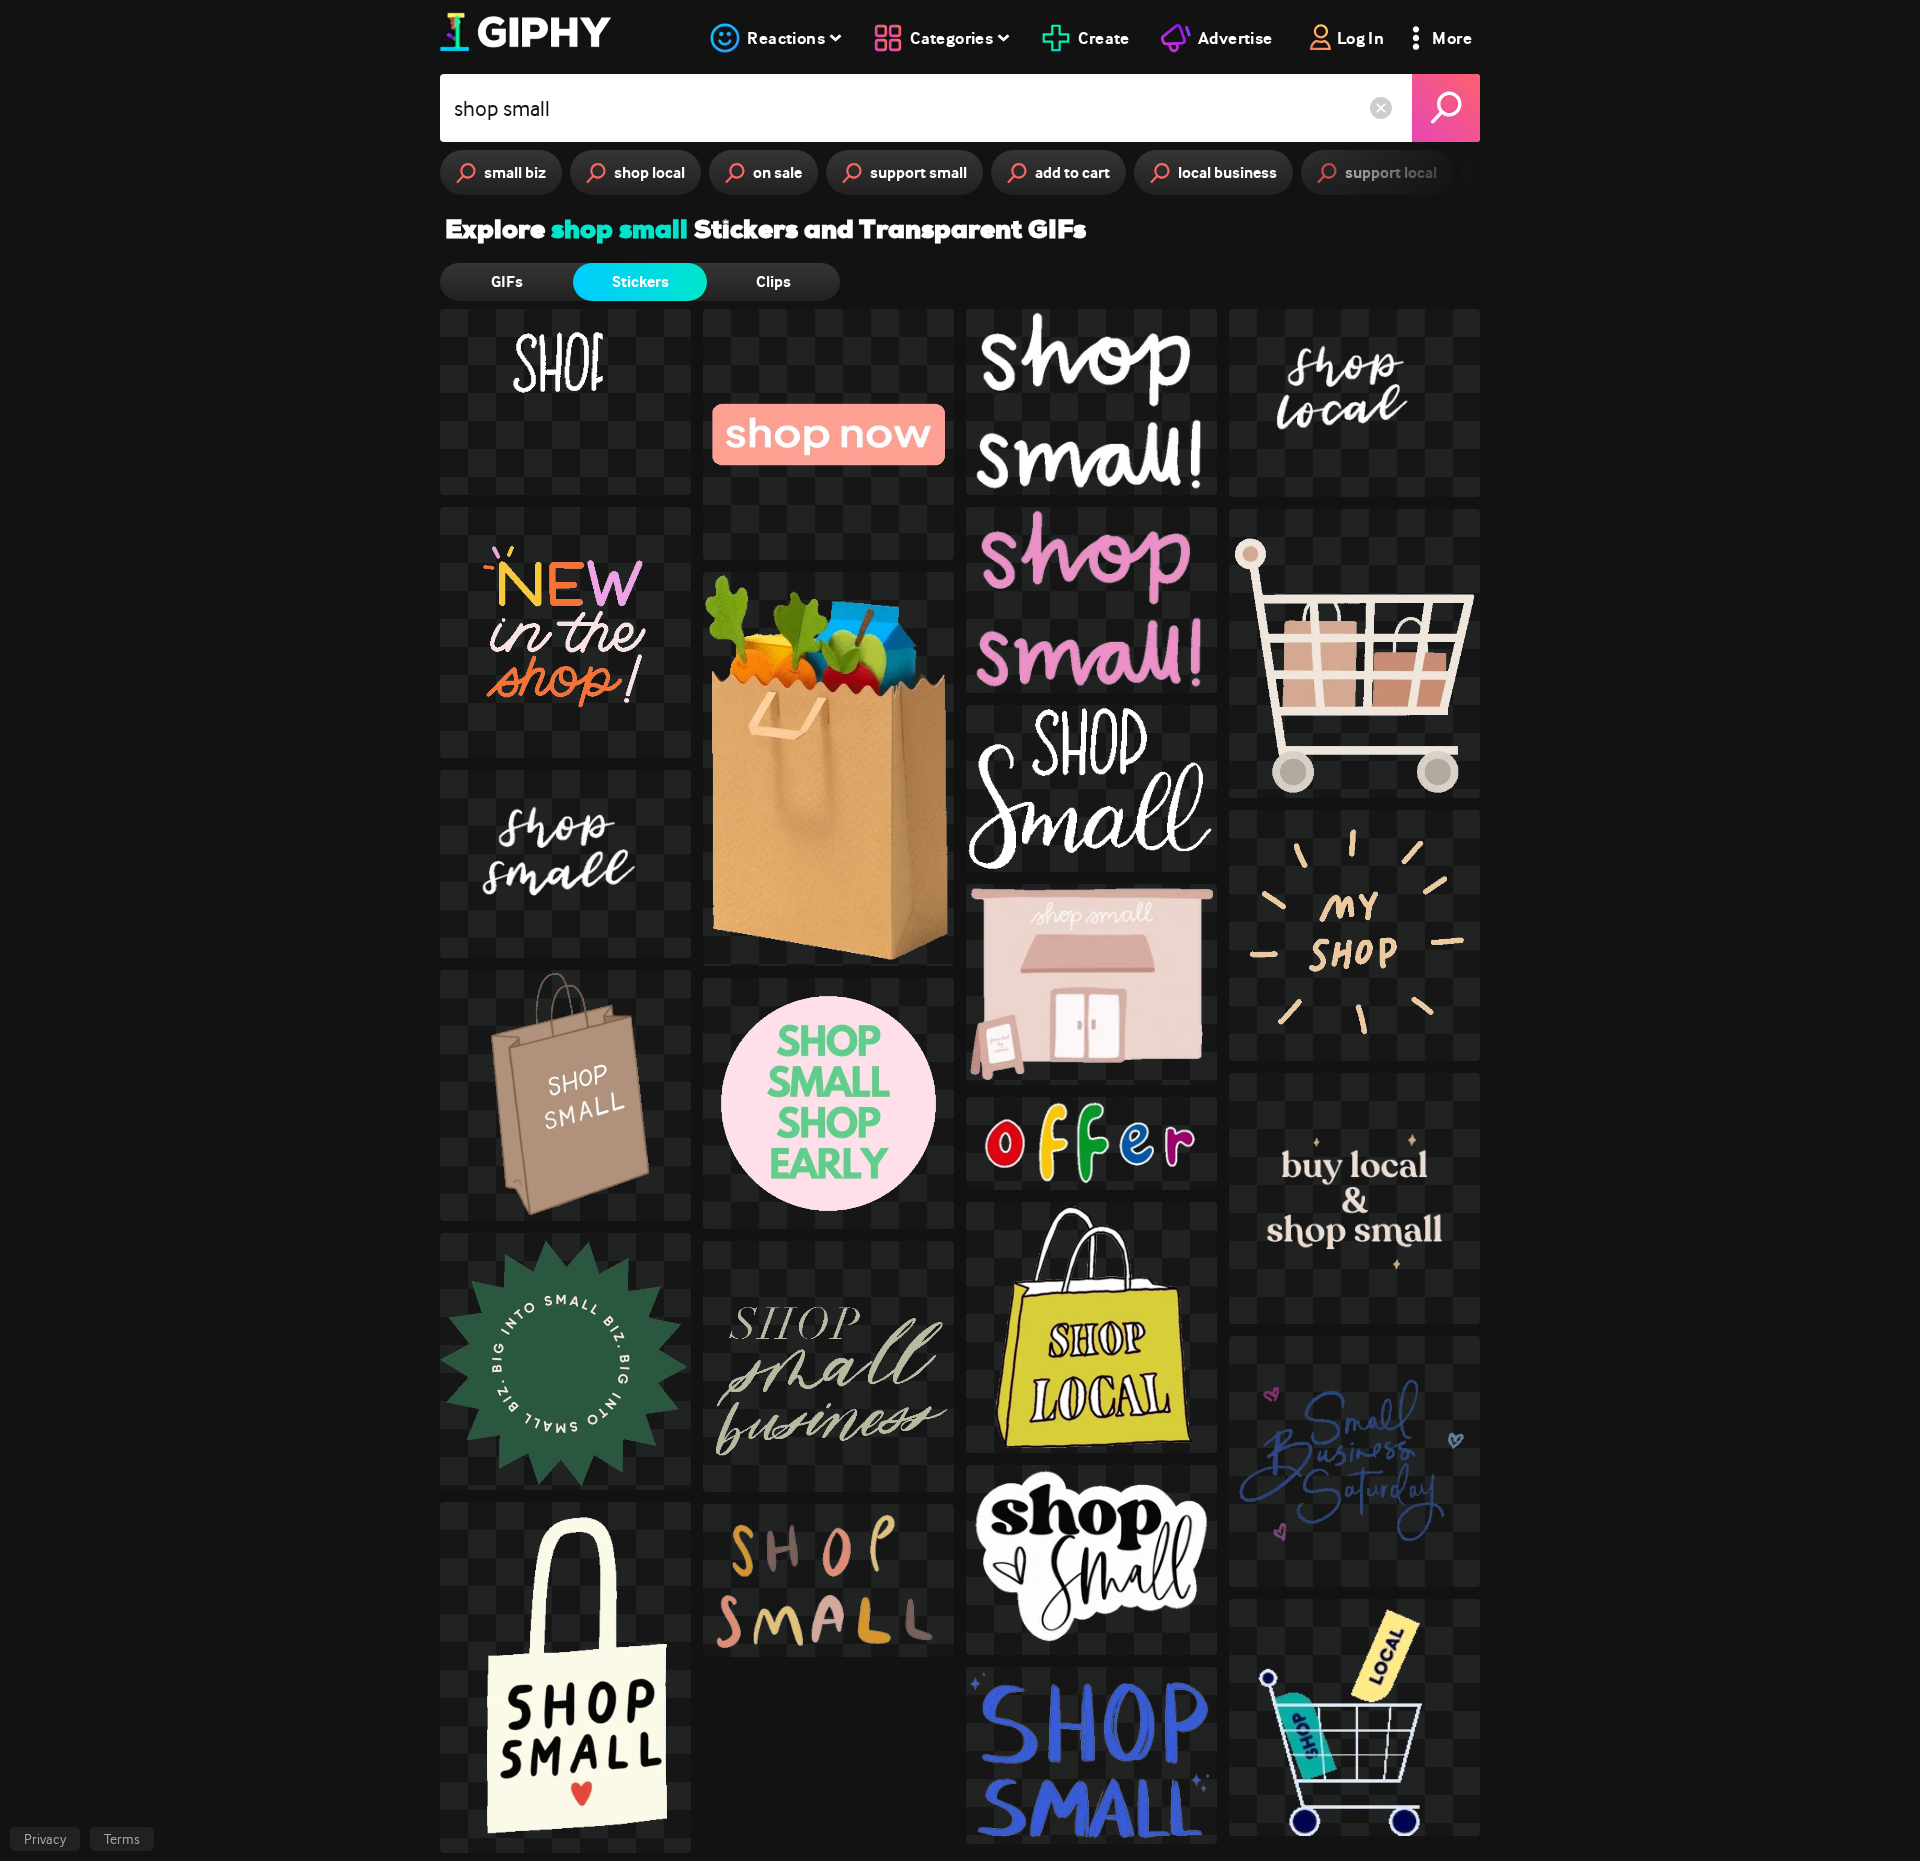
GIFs (507, 281)
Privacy (45, 1839)
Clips (773, 281)
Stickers (640, 281)
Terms (122, 1839)
